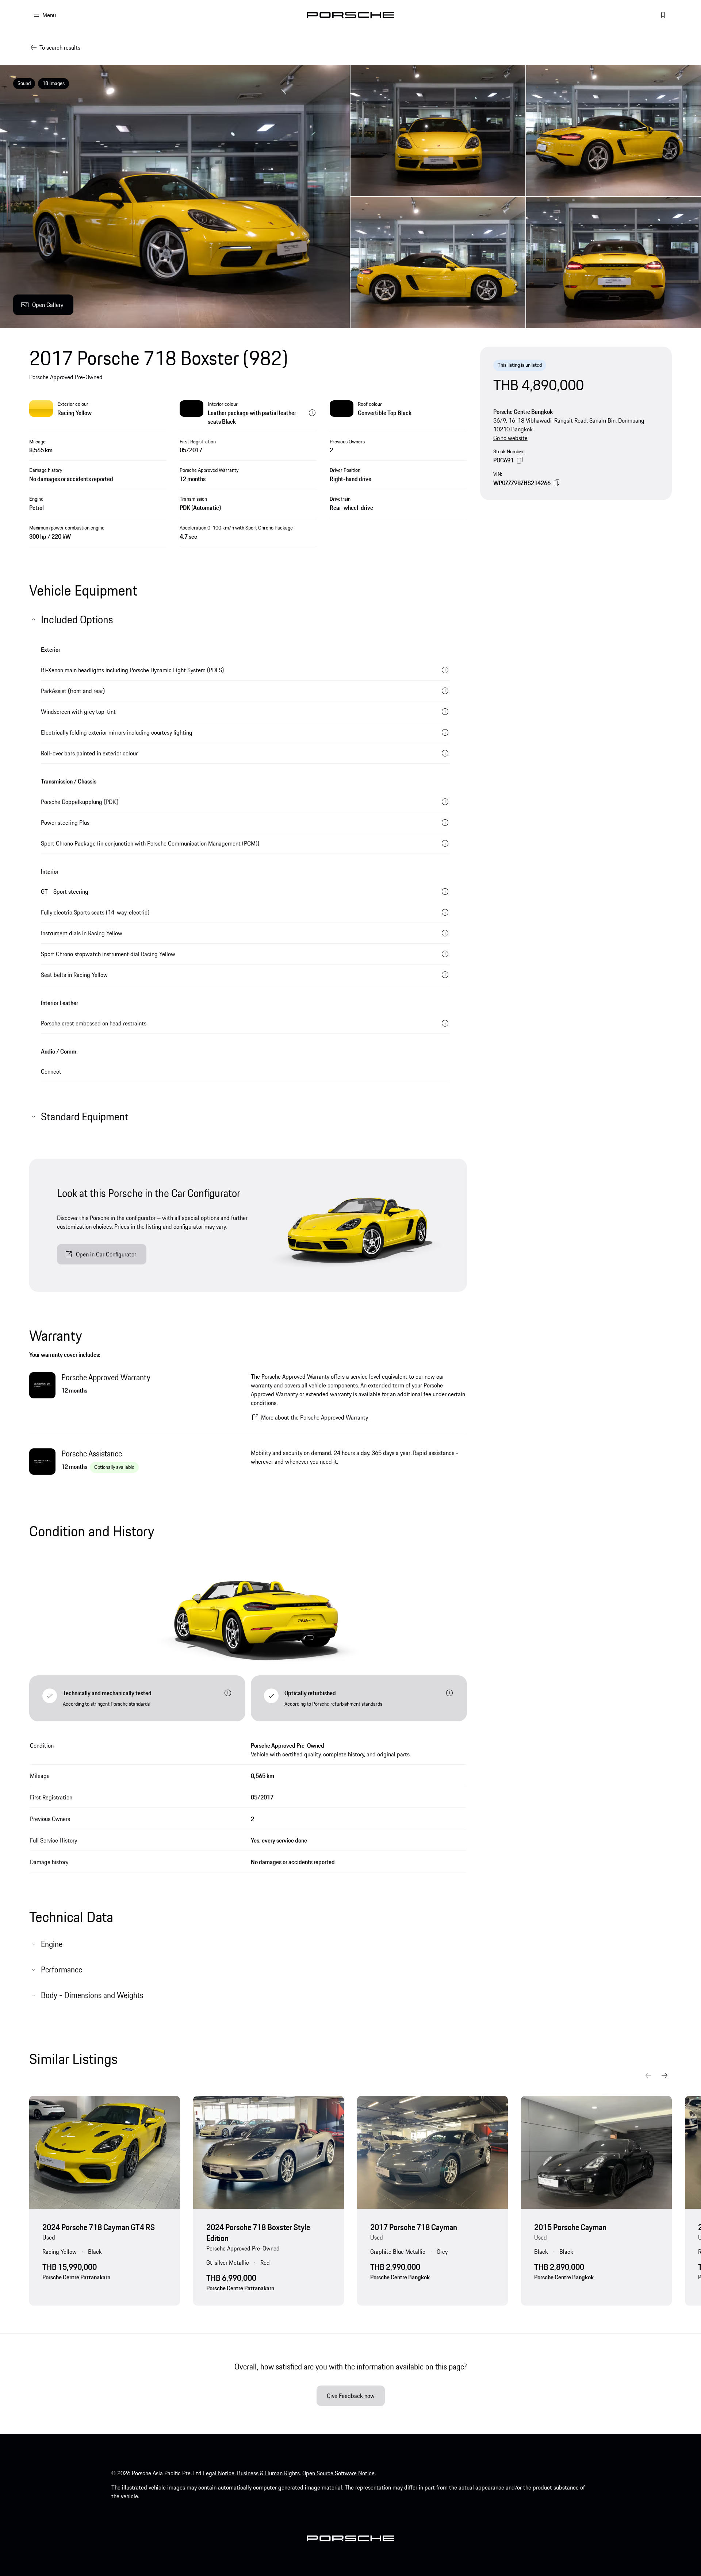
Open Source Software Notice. (339, 2473)
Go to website (510, 438)
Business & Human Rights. (269, 2473)
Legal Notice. (219, 2473)
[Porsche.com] (350, 15)
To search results (60, 47)
